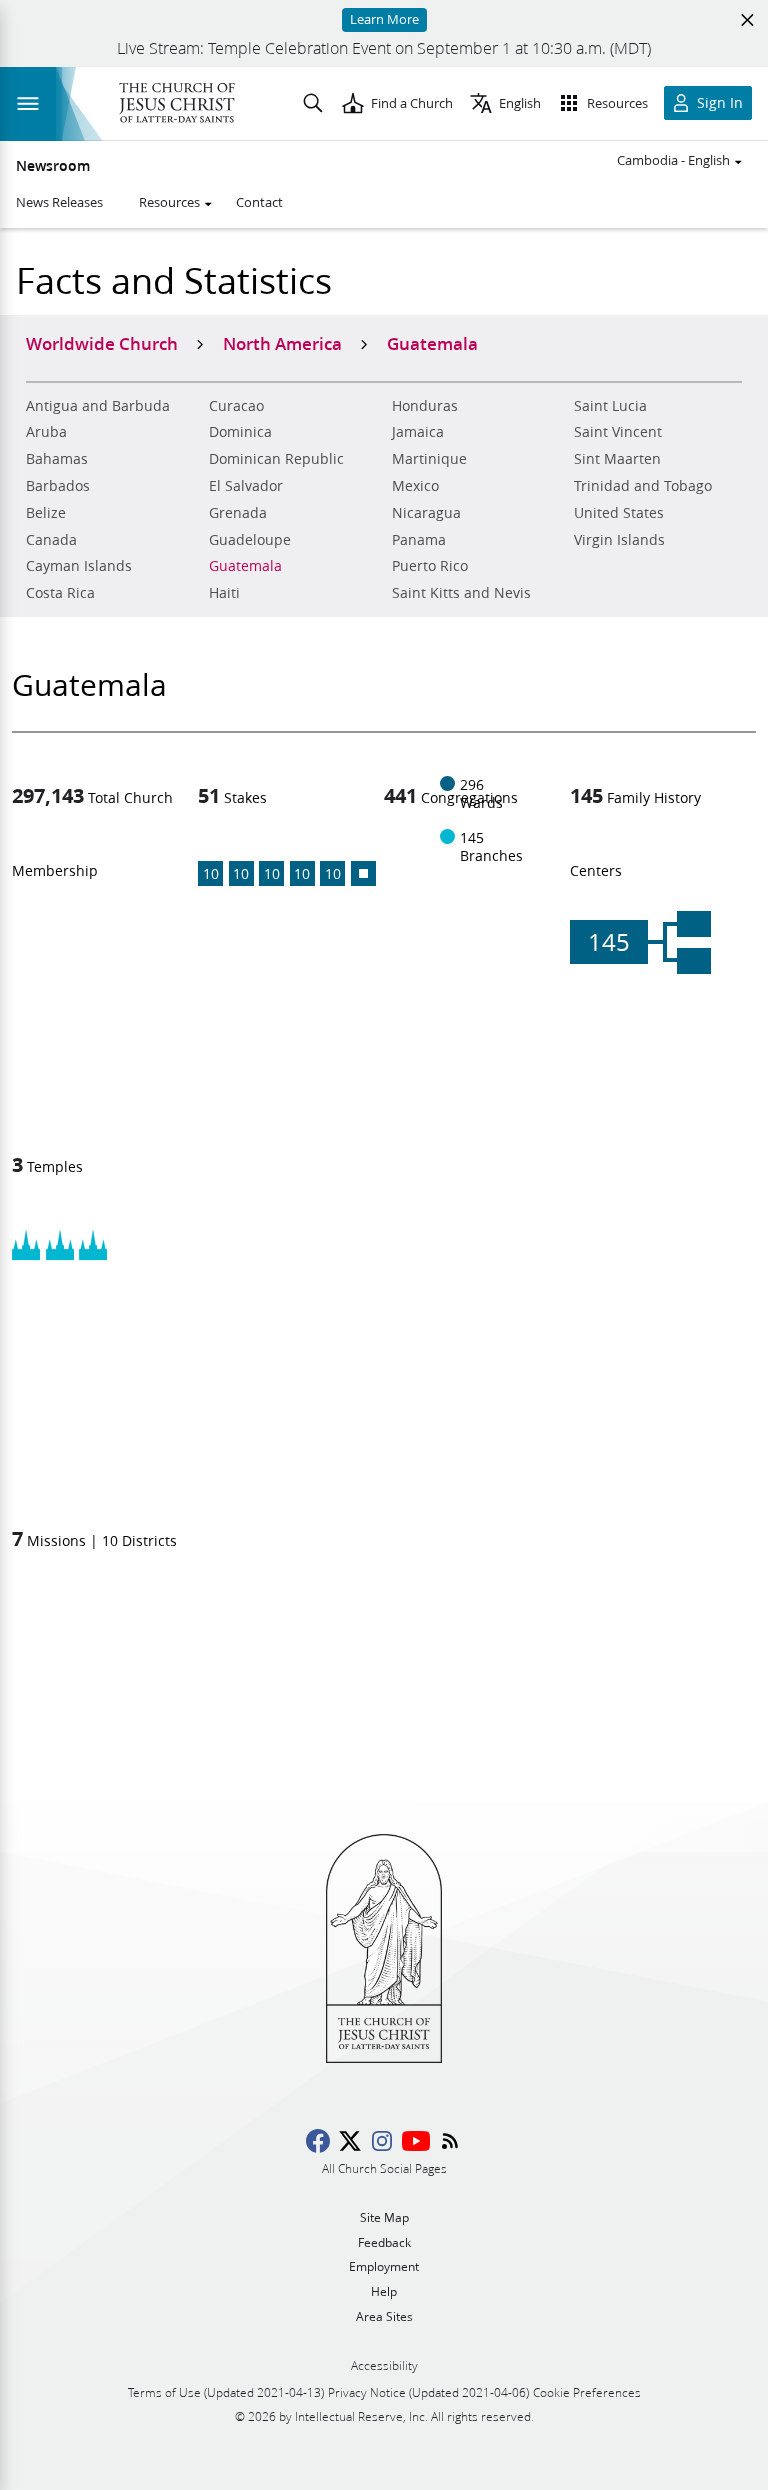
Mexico (415, 486)
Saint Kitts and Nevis (461, 593)
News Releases (59, 202)
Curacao (236, 406)
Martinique (429, 459)
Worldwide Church (102, 343)
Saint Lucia (610, 406)
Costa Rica (60, 593)
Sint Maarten (617, 459)
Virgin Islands (619, 540)
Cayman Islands (79, 566)
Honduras (425, 406)
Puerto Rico (430, 566)
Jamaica (418, 432)
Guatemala (245, 566)
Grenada (238, 513)
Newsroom (53, 166)
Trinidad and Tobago (643, 486)
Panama (419, 540)
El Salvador (246, 486)
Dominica (240, 432)
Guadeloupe (250, 540)
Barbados (58, 486)
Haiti (224, 593)
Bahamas (57, 459)
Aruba (46, 432)
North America (282, 343)
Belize (46, 513)
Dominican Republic (276, 459)
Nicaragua (426, 513)
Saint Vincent (618, 432)
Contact (259, 202)
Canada (51, 540)
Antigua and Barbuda (98, 406)
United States (619, 513)
